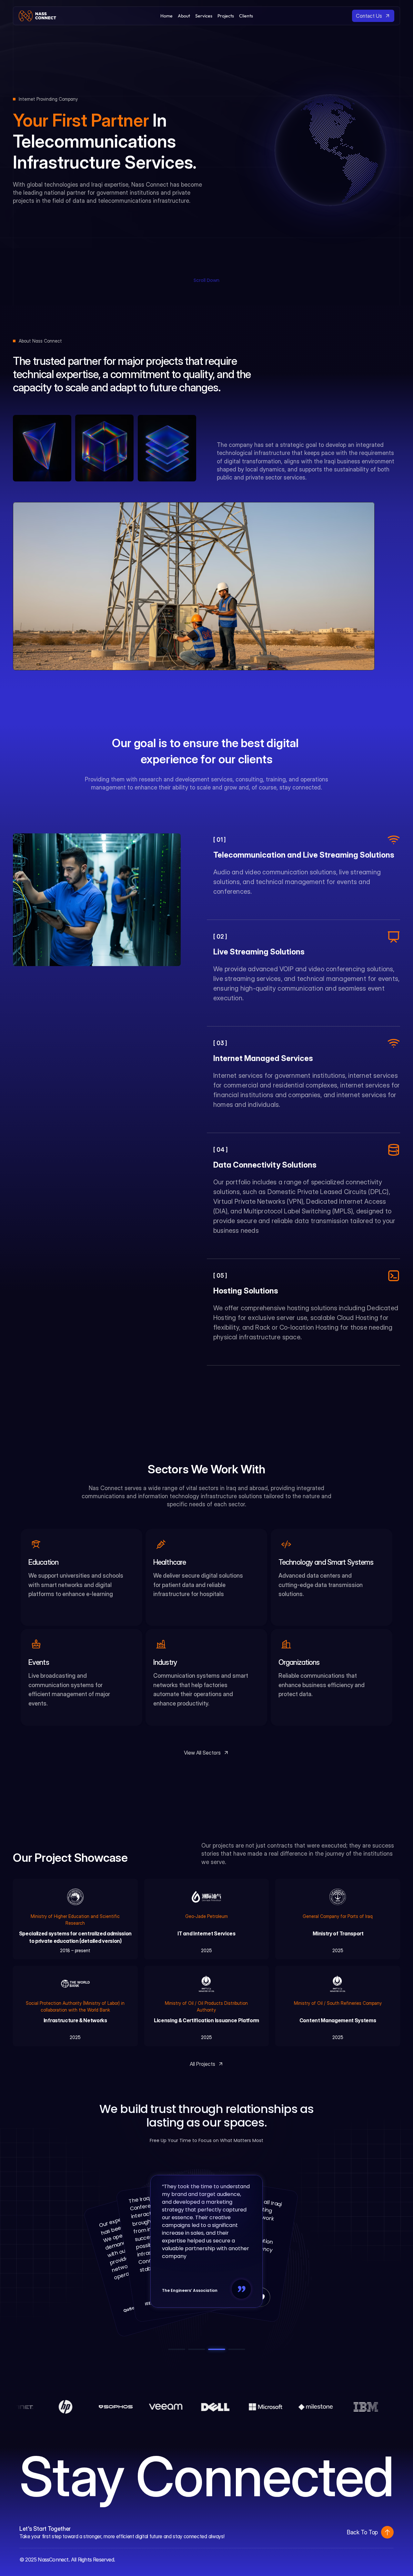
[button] (387, 2532)
